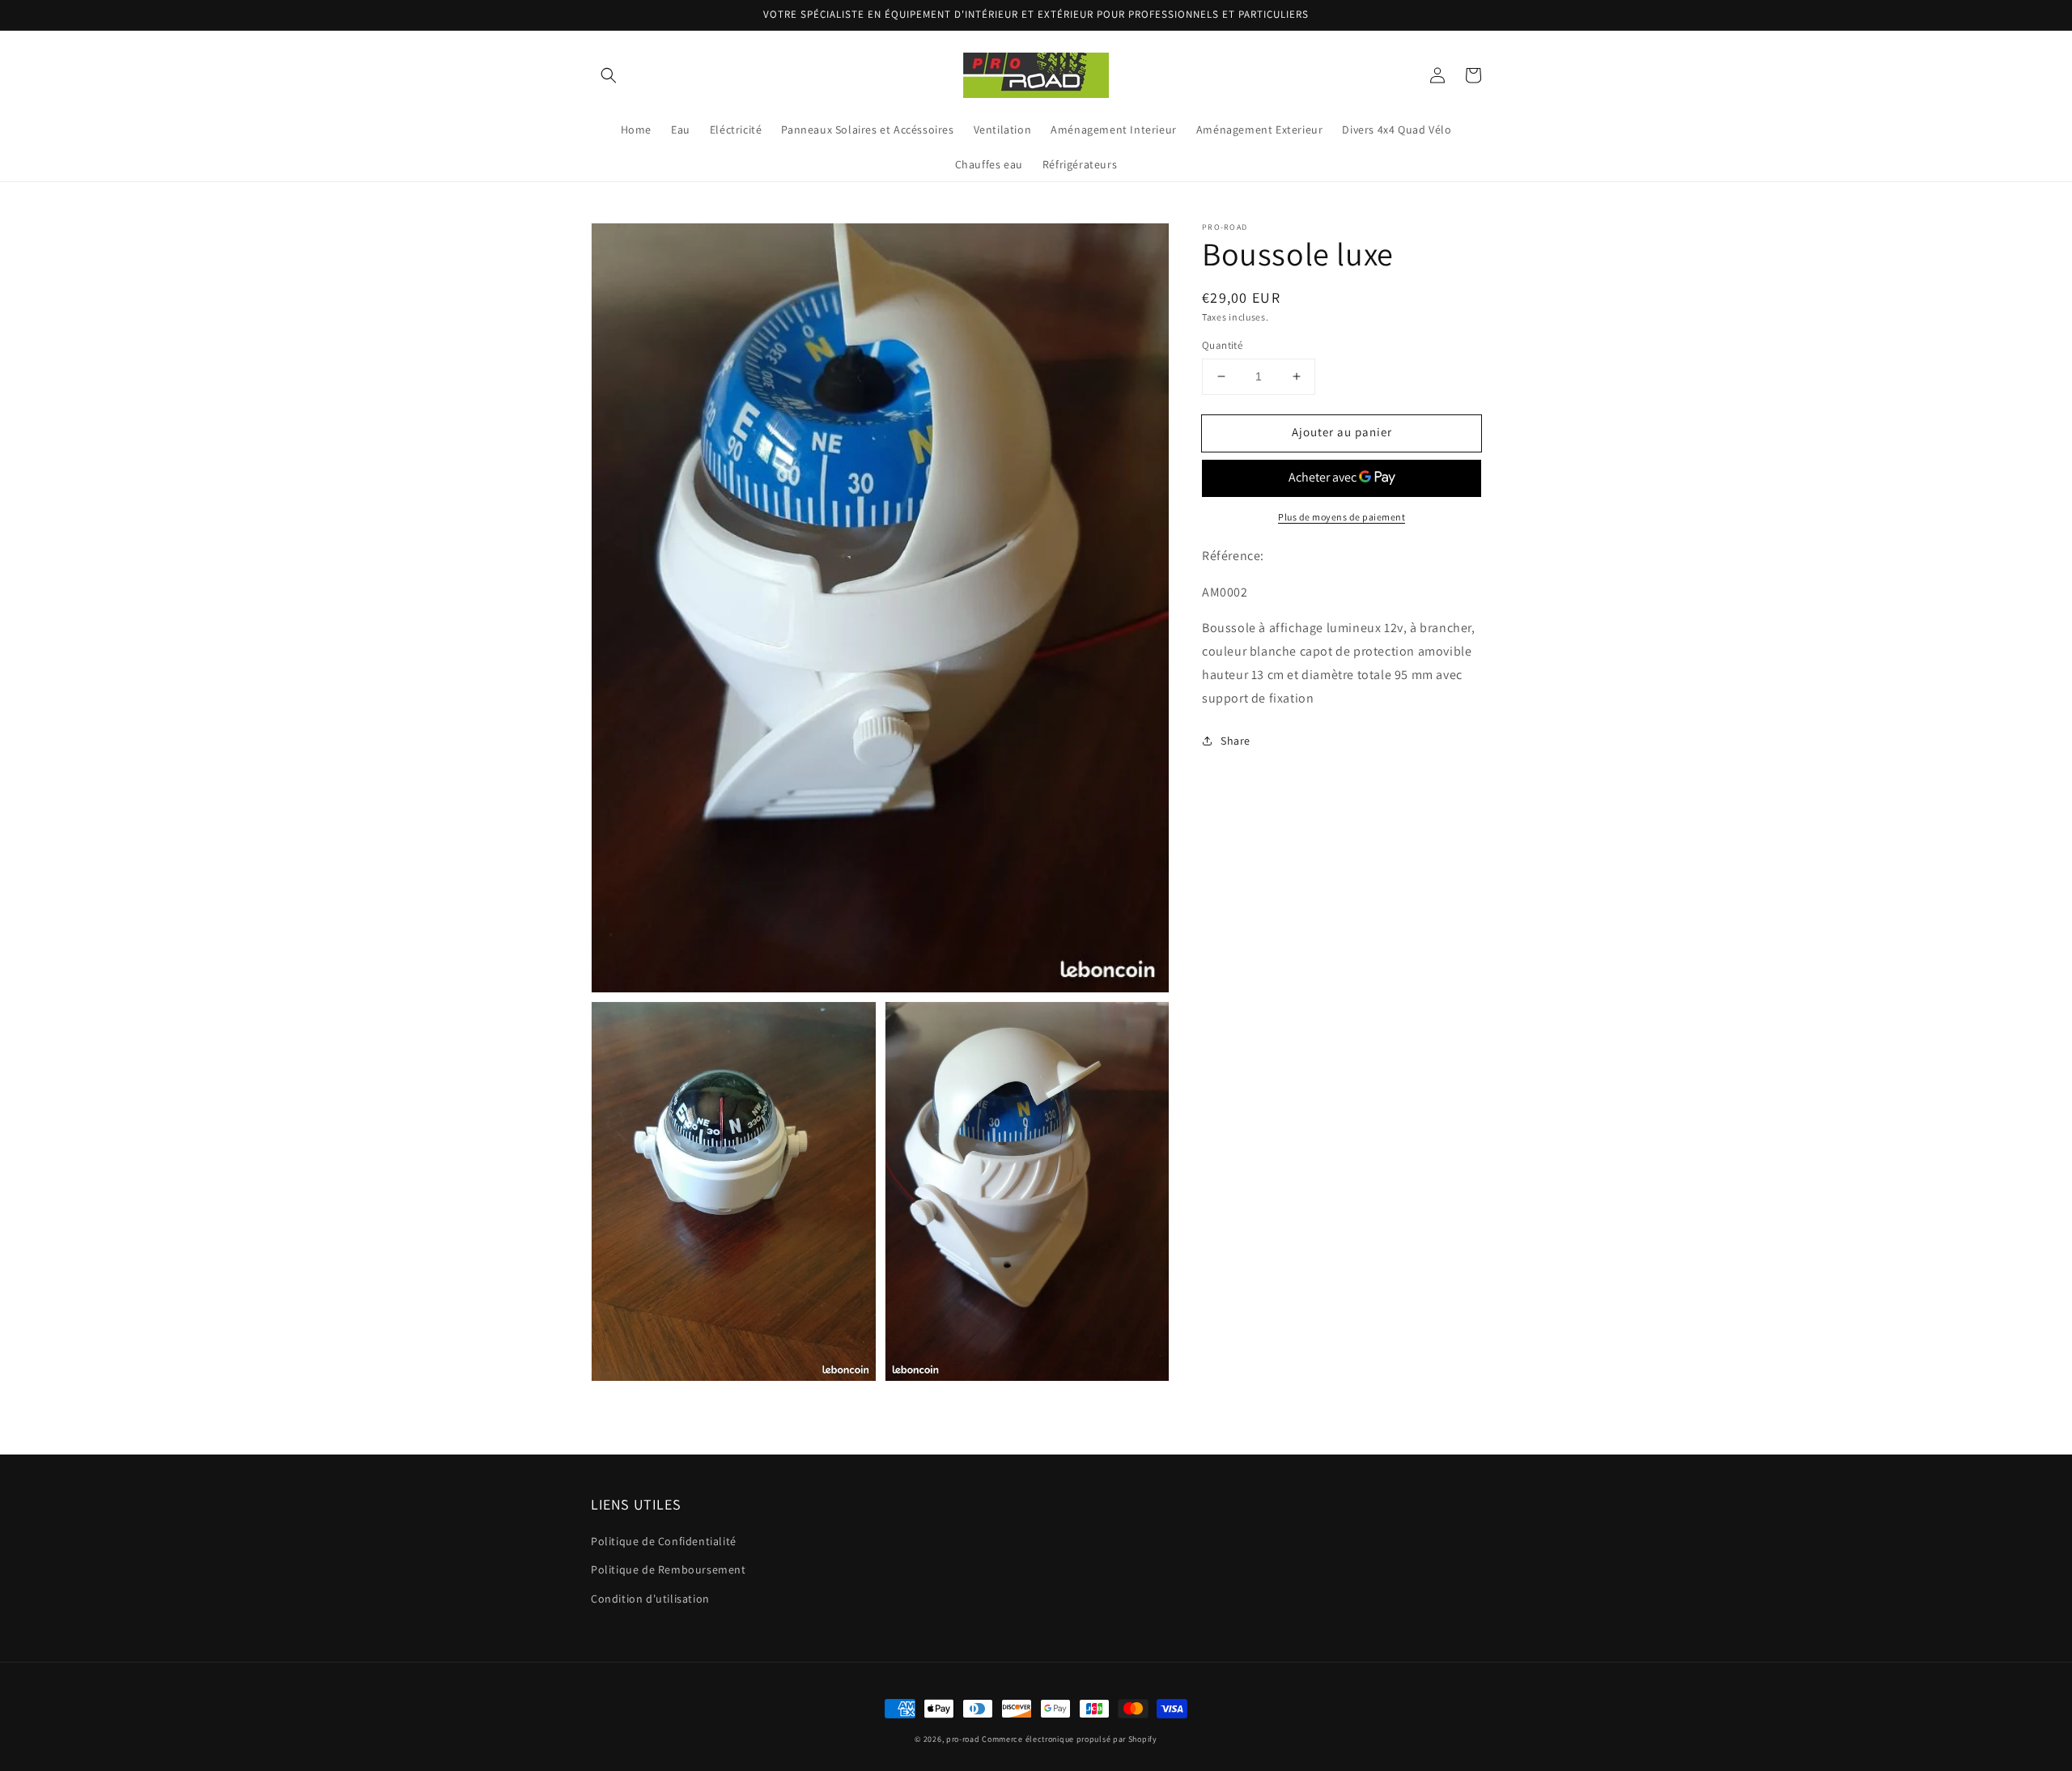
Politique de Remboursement (669, 1569)
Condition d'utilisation (650, 1599)
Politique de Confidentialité (664, 1541)
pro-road (963, 1739)
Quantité (1222, 345)
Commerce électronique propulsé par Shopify (1069, 1739)
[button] (609, 75)
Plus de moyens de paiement (1342, 517)
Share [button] (1236, 740)
